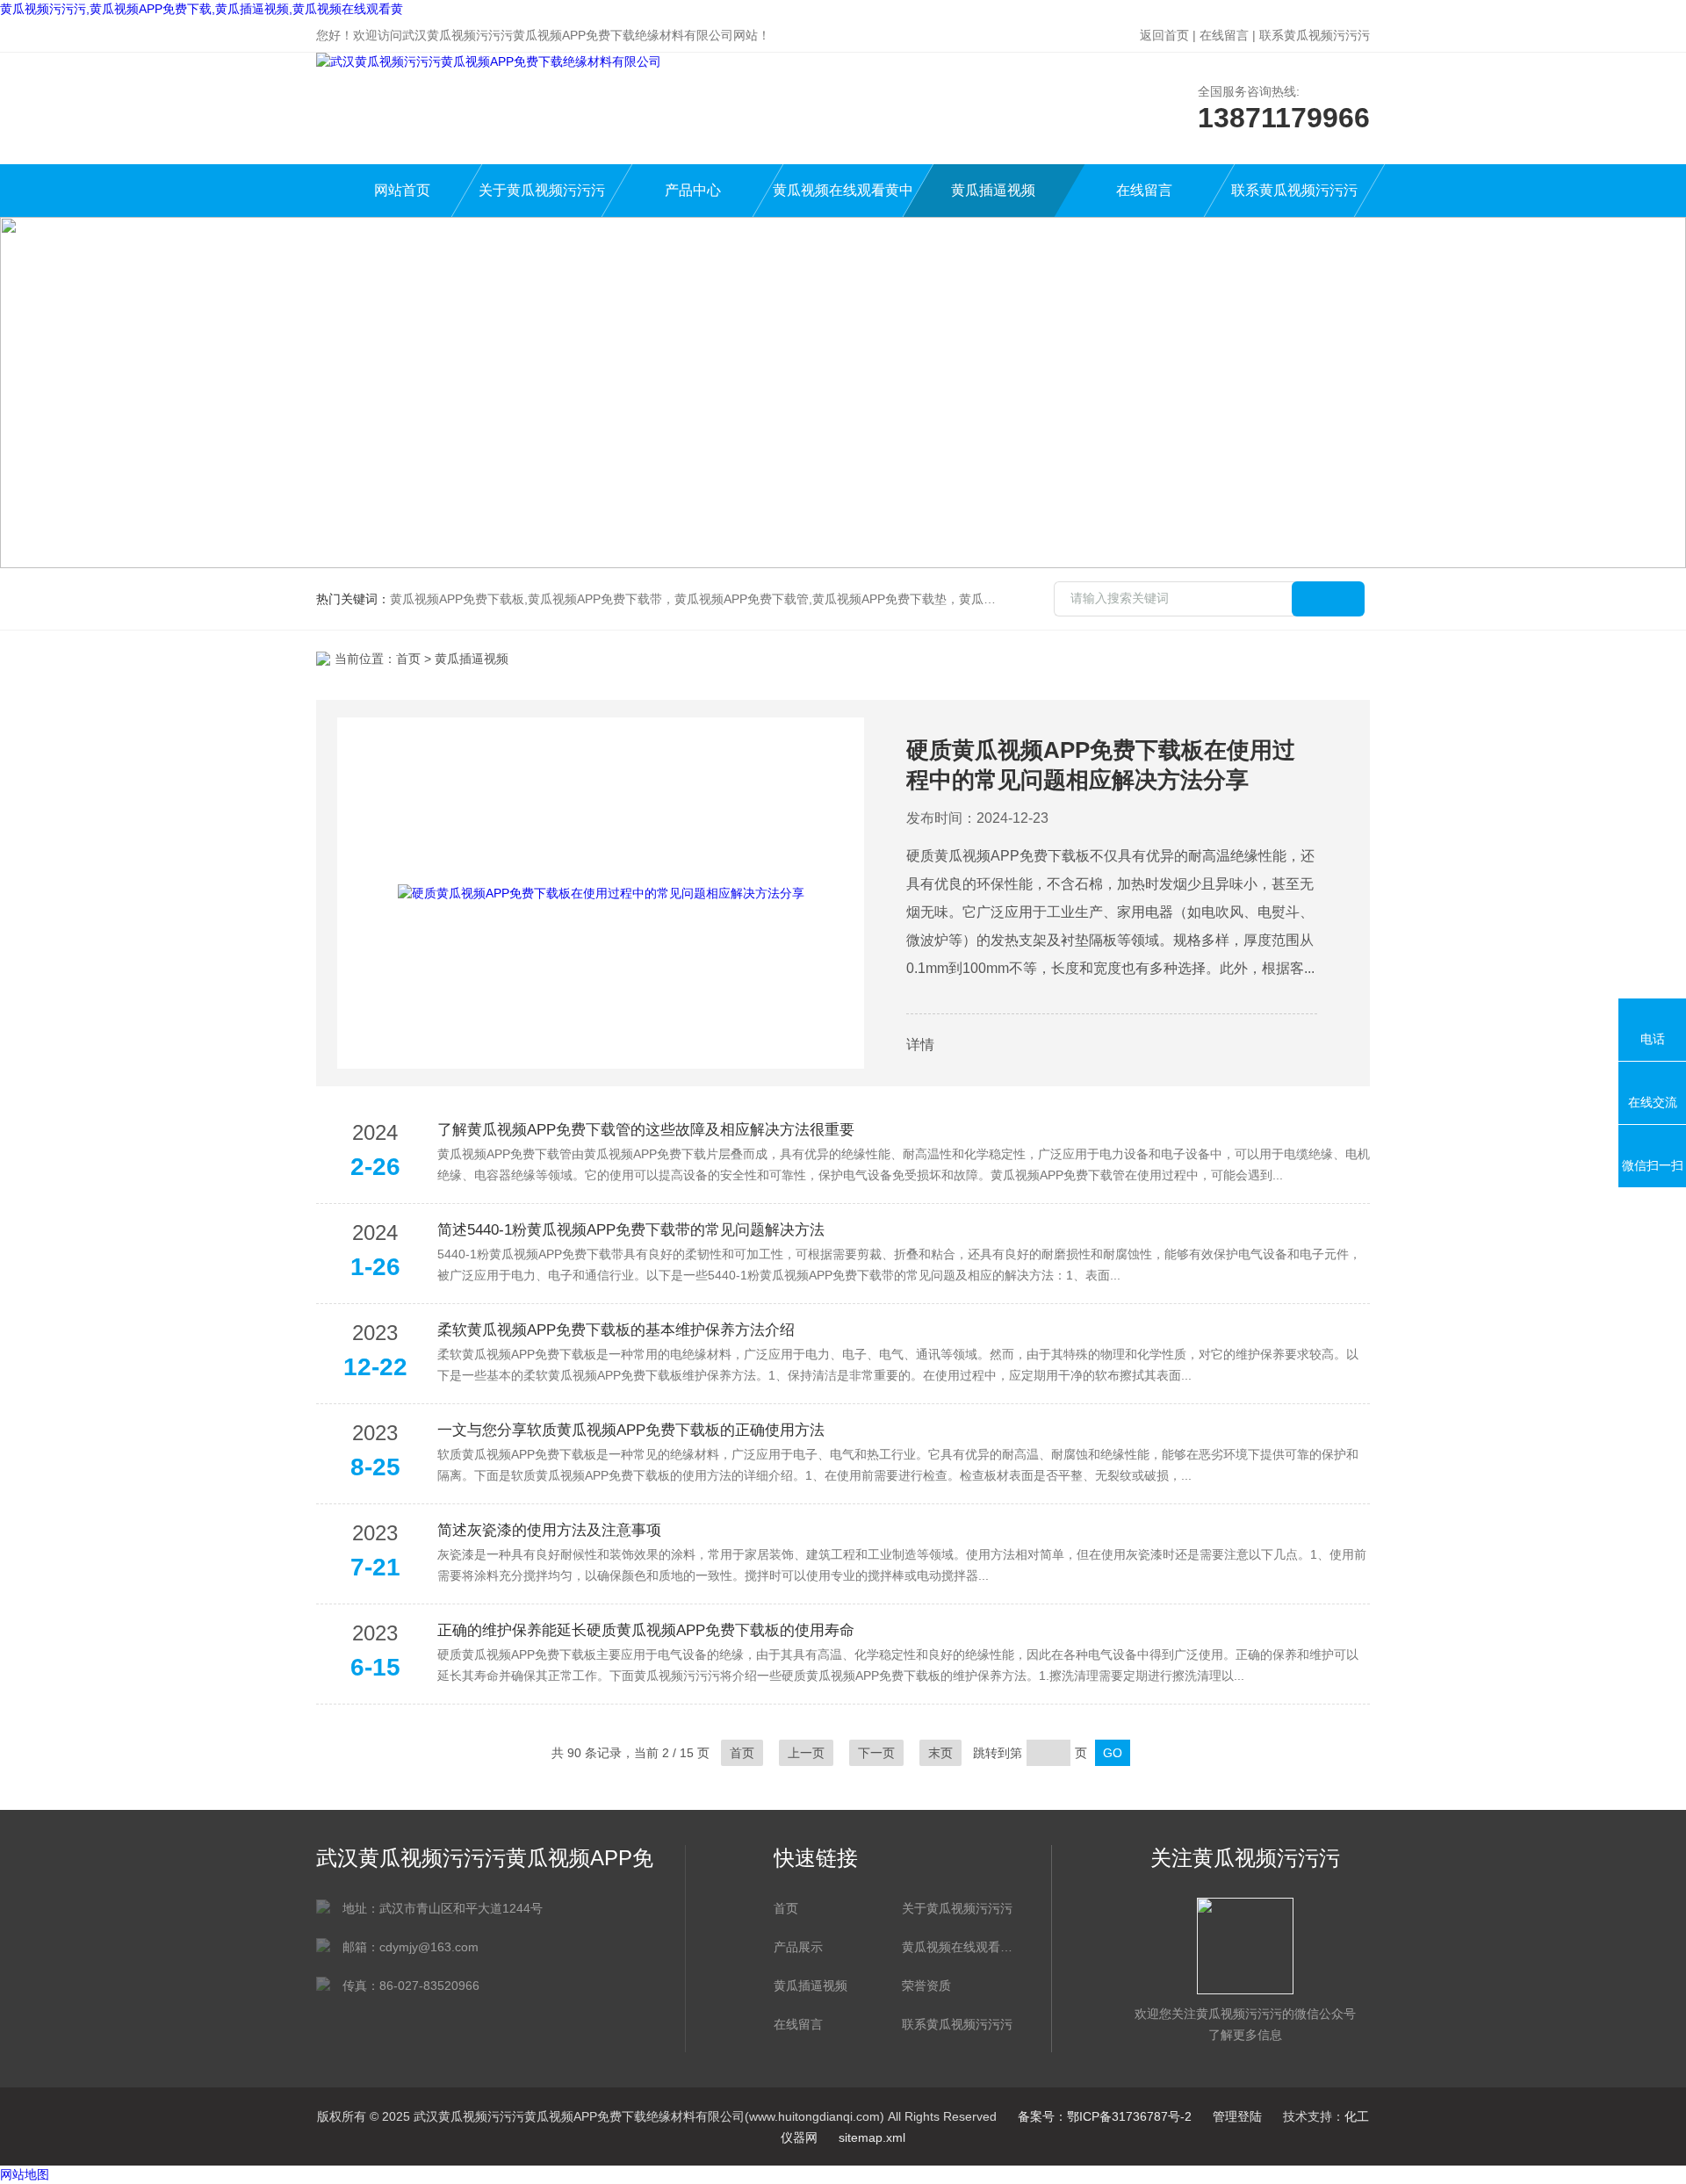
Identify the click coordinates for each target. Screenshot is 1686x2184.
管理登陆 (1237, 2116)
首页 (408, 659)
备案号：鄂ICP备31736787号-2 (1105, 2116)
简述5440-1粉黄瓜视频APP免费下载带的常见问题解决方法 (631, 1230)
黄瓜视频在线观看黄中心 (843, 200)
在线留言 (1224, 35)
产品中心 (693, 190)
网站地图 (25, 2174)
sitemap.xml (872, 2137)
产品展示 (798, 1947)
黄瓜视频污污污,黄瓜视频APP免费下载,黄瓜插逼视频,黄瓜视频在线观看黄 (202, 9)
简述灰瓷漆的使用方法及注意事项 (549, 1530)
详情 (920, 1045)
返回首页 (1164, 35)
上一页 (806, 1753)
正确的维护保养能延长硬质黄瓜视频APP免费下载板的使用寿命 (646, 1630)
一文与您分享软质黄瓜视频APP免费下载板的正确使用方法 (631, 1430)
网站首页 (402, 190)
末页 (940, 1753)
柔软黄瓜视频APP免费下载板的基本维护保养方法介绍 (616, 1330)
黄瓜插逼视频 (993, 190)
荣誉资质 (926, 1986)
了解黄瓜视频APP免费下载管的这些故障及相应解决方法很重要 (646, 1130)
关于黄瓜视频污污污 (542, 190)
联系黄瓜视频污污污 (1315, 35)
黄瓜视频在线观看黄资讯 (957, 1947)
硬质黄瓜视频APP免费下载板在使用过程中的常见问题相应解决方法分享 (1101, 765)
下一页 (876, 1753)
